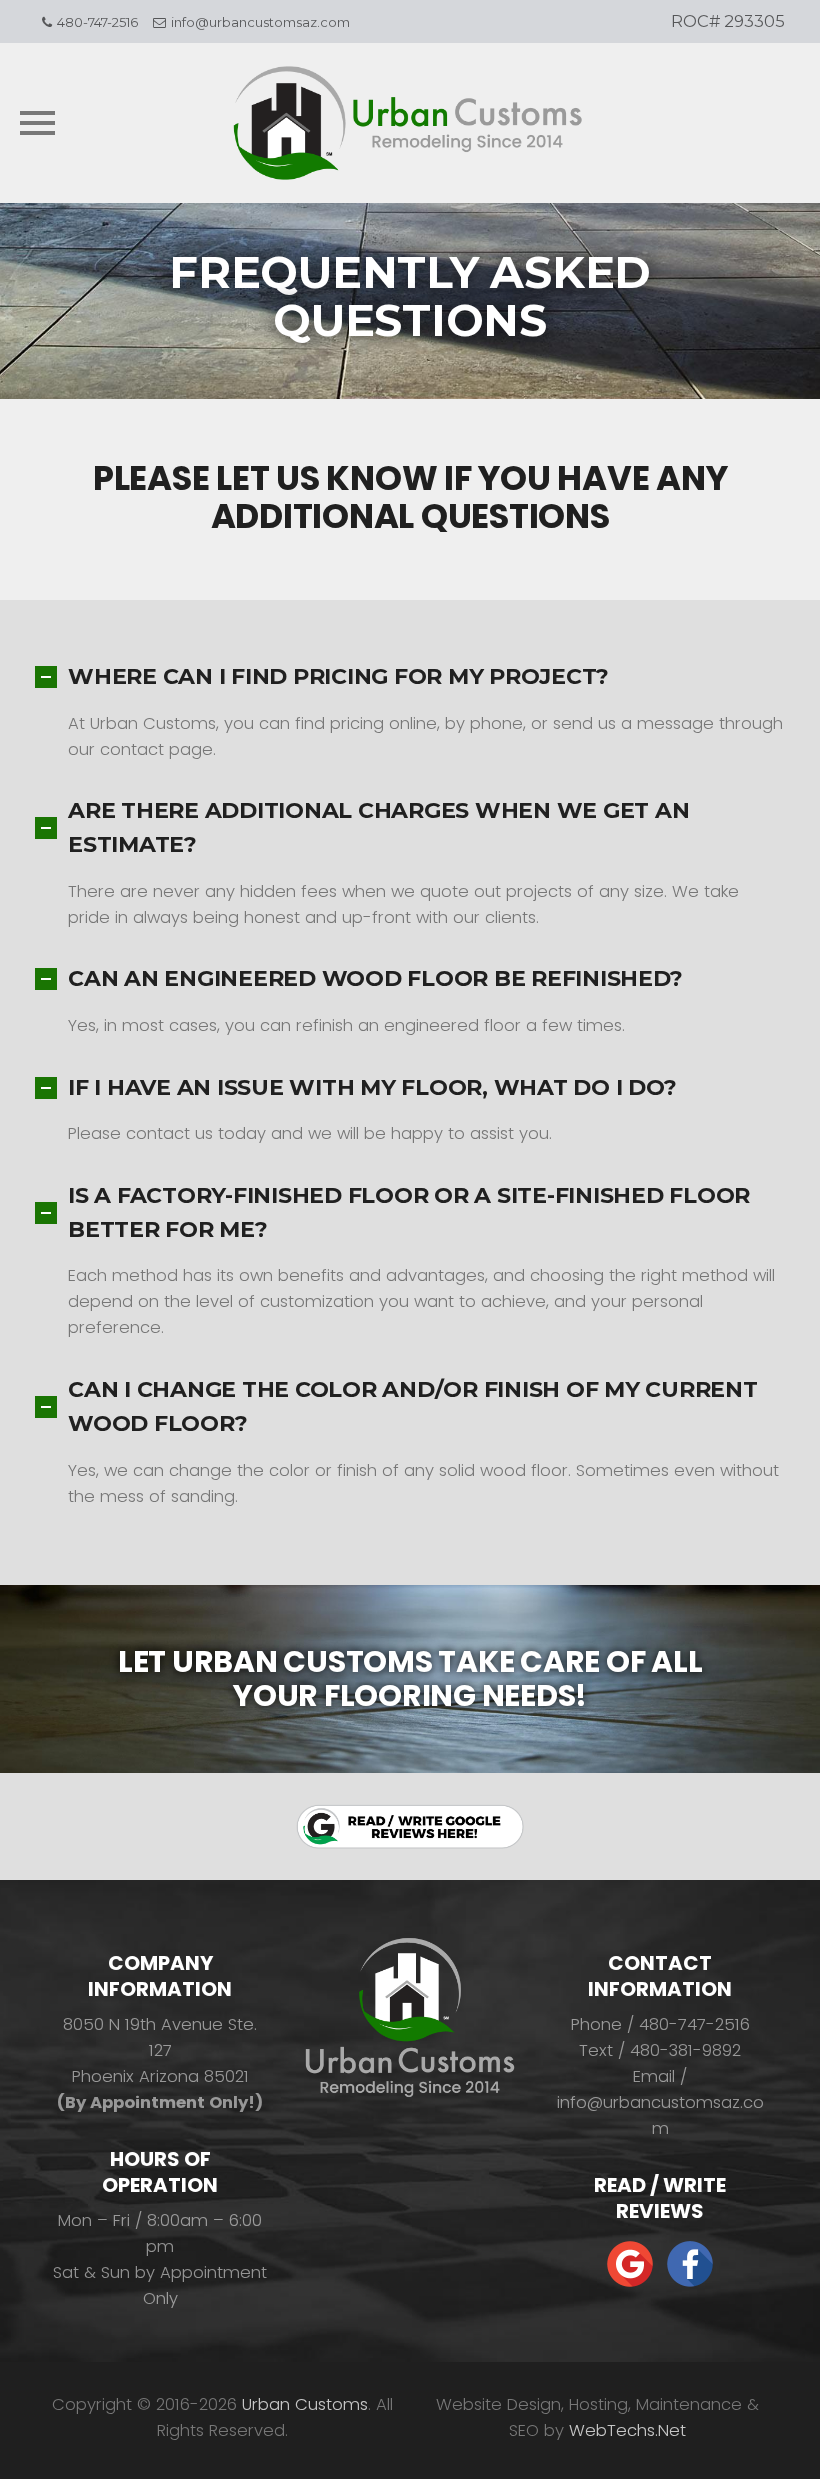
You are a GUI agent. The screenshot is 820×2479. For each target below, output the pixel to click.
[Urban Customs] (410, 123)
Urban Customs (305, 2404)
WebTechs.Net (627, 2430)
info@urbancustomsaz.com (260, 22)
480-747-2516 (97, 22)
